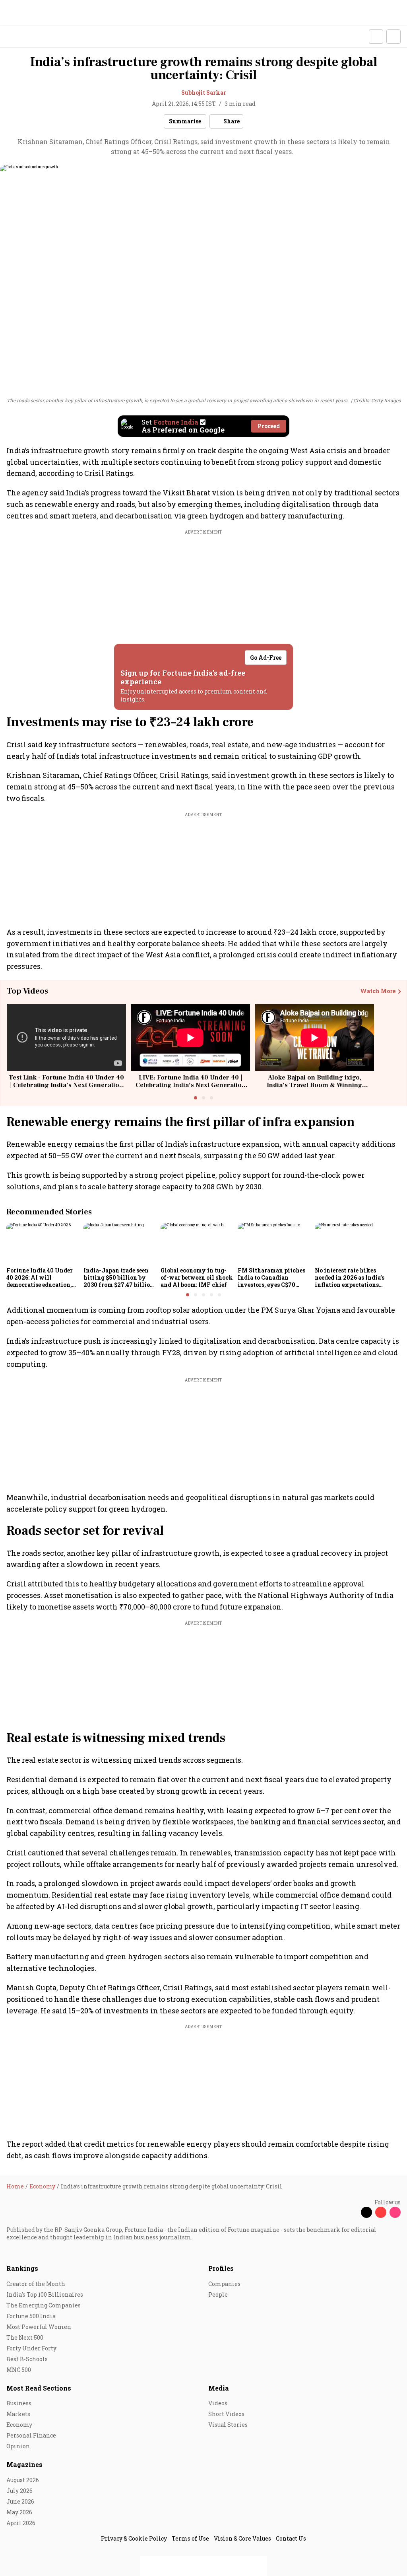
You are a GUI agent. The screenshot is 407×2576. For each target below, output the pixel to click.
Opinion (18, 2446)
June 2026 (20, 2501)
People (218, 2294)
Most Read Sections (39, 2388)
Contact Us (291, 2538)
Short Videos (226, 2414)
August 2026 (23, 2480)
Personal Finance (31, 2435)
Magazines (24, 2464)
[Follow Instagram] (395, 2212)
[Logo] (24, 37)
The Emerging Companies (44, 2305)
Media (219, 2388)
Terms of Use (190, 2538)
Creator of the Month (36, 2284)
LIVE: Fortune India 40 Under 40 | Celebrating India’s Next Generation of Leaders (191, 1085)
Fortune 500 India (31, 2316)
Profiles (221, 2268)
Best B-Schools (27, 2359)
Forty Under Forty (31, 2348)
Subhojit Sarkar (204, 93)
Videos (218, 2403)
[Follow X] (366, 2212)
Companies (224, 2284)
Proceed (269, 426)
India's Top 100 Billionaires (45, 2294)
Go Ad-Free (266, 658)
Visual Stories (228, 2425)
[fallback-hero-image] (43, 1243)
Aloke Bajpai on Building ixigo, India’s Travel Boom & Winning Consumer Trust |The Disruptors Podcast (315, 1089)
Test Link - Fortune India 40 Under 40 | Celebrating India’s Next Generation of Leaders (66, 1085)
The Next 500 (25, 2337)
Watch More (378, 991)
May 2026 (19, 2512)
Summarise (185, 121)
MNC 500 (19, 2370)
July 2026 (19, 2491)
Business (19, 2403)
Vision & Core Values (242, 2538)
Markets (18, 2414)
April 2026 (21, 2523)
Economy (19, 2425)
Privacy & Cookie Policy (134, 2538)
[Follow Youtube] (381, 2212)
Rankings (22, 2268)
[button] (376, 37)
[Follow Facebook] (352, 2212)
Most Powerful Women (39, 2327)
